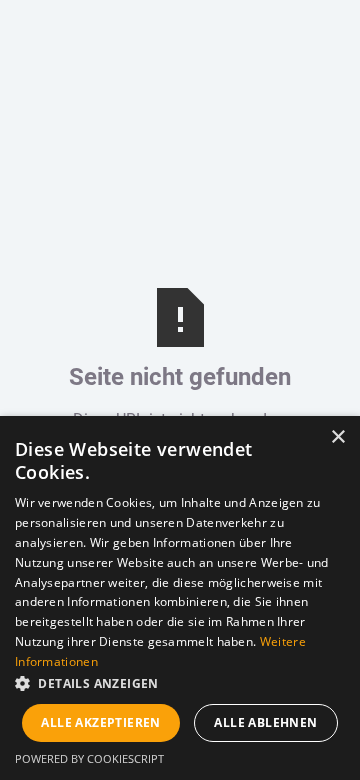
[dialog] (180, 598)
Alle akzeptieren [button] (100, 722)
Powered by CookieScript (89, 758)
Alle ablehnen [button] (265, 722)
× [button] (337, 437)
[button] (180, 684)
